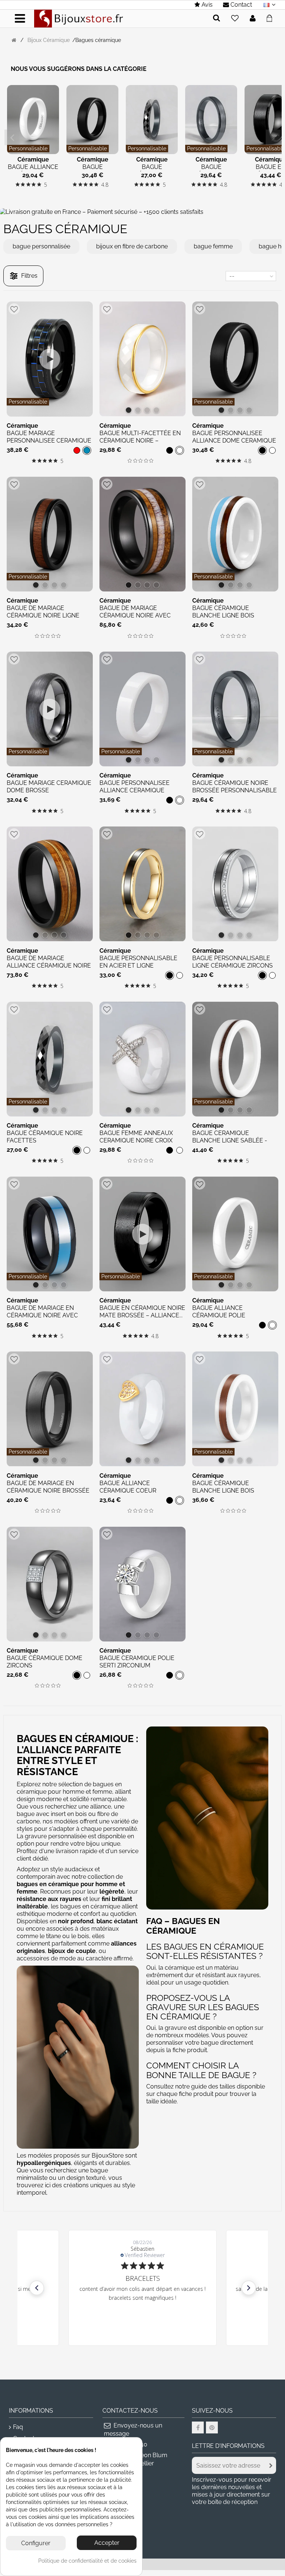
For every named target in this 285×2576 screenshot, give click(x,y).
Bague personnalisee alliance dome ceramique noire (234, 441)
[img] (18, 184)
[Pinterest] (212, 2427)
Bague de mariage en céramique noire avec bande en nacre (42, 1315)
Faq (18, 2427)
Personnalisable (28, 149)
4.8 (105, 185)
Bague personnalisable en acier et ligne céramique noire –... (138, 966)
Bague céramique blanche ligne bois (223, 612)
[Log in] (253, 19)
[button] (37, 2288)
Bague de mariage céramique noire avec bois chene (135, 615)
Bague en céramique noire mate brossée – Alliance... (142, 1312)
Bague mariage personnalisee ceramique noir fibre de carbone (49, 441)
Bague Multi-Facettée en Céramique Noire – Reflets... (140, 441)
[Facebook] (198, 2427)
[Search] (217, 18)
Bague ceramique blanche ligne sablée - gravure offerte (230, 1140)
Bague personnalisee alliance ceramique (135, 787)
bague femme (213, 246)
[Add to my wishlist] (235, 19)
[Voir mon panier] (271, 17)
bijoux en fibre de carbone (132, 246)
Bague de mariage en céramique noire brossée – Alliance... (48, 1491)
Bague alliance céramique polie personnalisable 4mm (228, 1315)
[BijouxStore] (79, 18)
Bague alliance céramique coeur (128, 1487)
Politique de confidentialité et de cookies (87, 2561)
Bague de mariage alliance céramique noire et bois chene (49, 966)
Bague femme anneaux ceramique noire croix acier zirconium (136, 1140)
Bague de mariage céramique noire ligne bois (43, 615)
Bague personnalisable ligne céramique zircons (232, 962)
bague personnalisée (41, 246)
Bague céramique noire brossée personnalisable (235, 787)
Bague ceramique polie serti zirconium (137, 1662)
